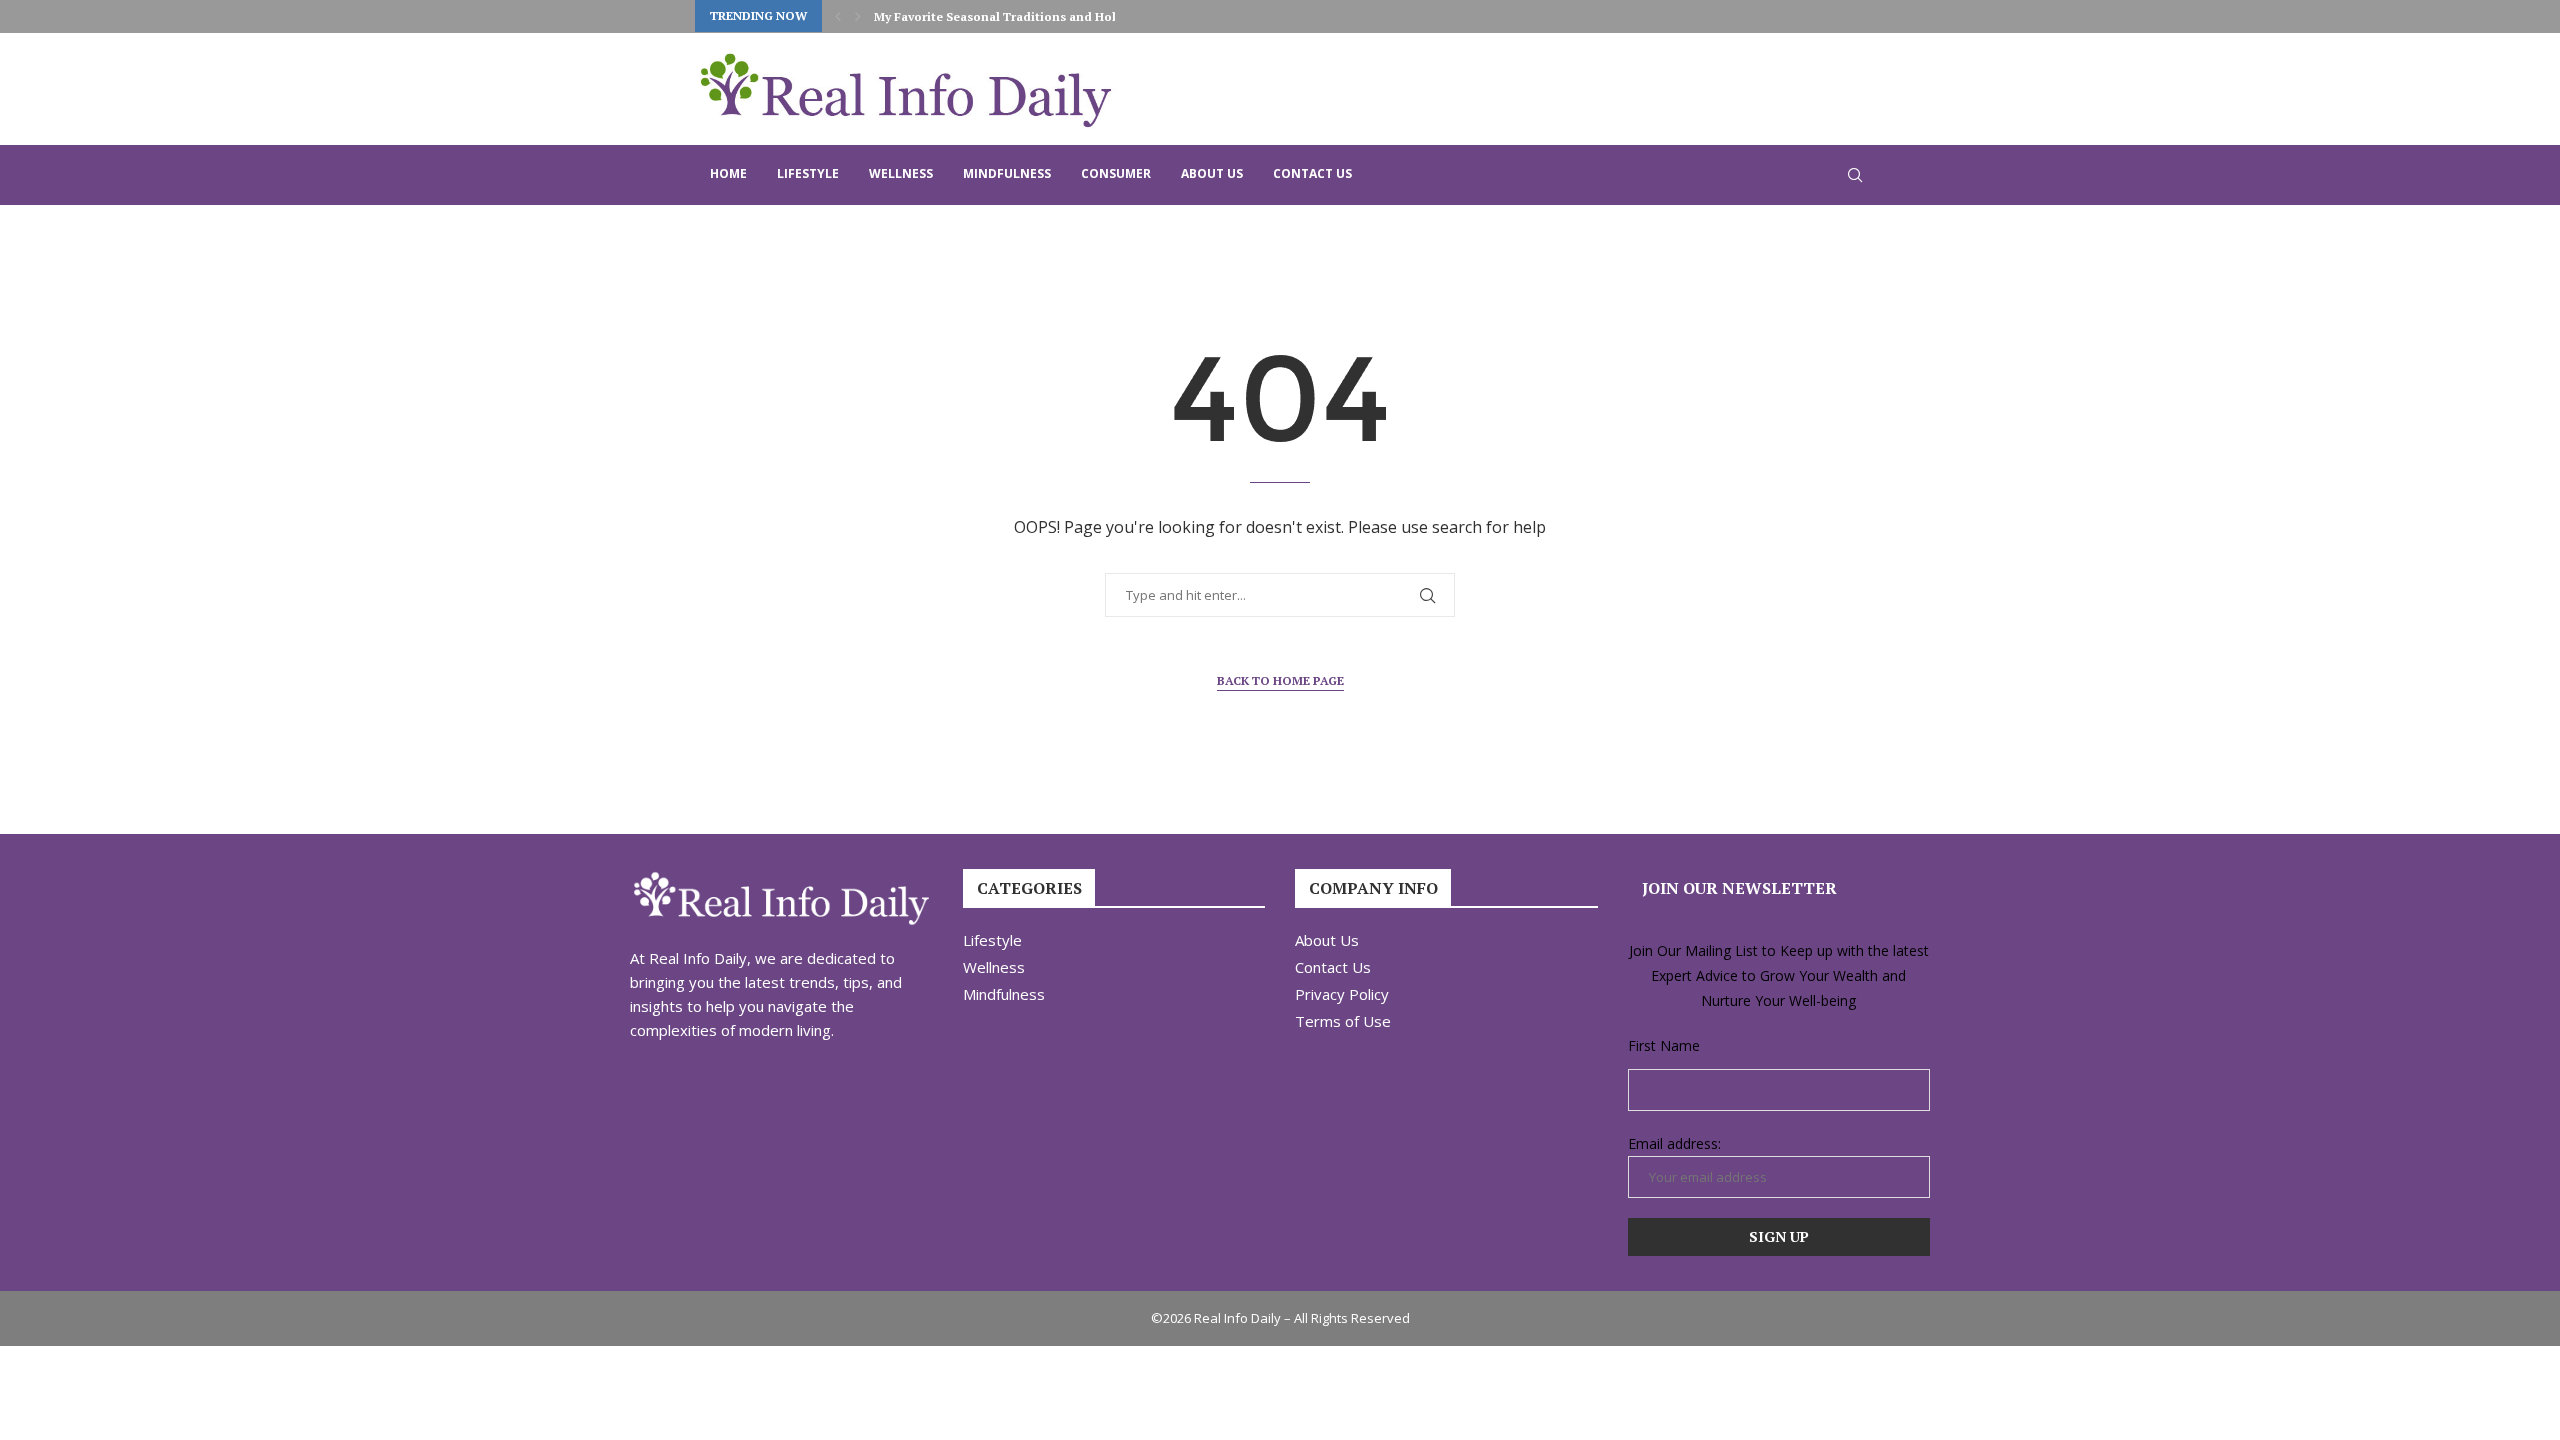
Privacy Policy (1342, 994)
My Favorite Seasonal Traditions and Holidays (1010, 16)
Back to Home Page (1280, 680)
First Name (1664, 1045)
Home (728, 173)
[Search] (1855, 175)
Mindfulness (1007, 173)
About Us (1212, 173)
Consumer (1116, 173)
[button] (838, 16)
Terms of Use (1343, 1021)
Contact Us (1312, 173)
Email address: (1674, 1143)
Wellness (901, 173)
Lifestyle (808, 173)
